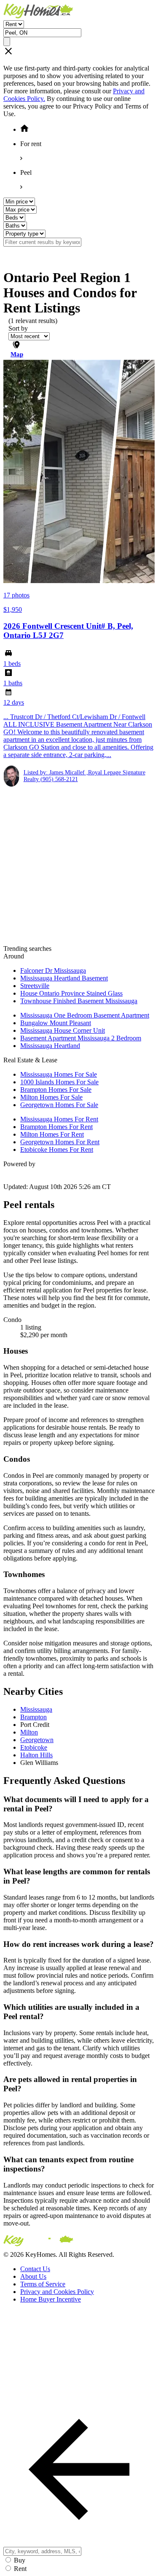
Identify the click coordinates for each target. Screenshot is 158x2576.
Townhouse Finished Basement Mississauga (79, 1001)
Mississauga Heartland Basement (64, 978)
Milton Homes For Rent (52, 1134)
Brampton (33, 1717)
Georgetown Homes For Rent (60, 1142)
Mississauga (36, 1709)
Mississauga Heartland (50, 1046)
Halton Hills (36, 1755)
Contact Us (35, 2269)
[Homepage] (79, 12)
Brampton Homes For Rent (56, 1127)
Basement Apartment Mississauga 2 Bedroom (81, 1038)
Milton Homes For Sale (51, 1097)
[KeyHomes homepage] (79, 2242)
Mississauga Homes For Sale (59, 1074)
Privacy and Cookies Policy (57, 2292)
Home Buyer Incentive (51, 2299)
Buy (20, 2560)
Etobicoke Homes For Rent (57, 1150)
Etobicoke (34, 1747)
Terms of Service (43, 2284)
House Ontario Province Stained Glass (71, 993)
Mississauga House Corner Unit (63, 1030)
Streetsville (35, 986)
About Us (33, 2276)
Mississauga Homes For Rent (59, 1119)
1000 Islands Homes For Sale (59, 1082)
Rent (20, 2569)
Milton (29, 1732)
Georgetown (37, 1740)
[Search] (7, 42)
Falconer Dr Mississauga (53, 970)
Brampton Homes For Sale (56, 1090)
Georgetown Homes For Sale (59, 1105)
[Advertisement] (79, 866)
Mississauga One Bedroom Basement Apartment (85, 1015)
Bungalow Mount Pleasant (56, 1023)
